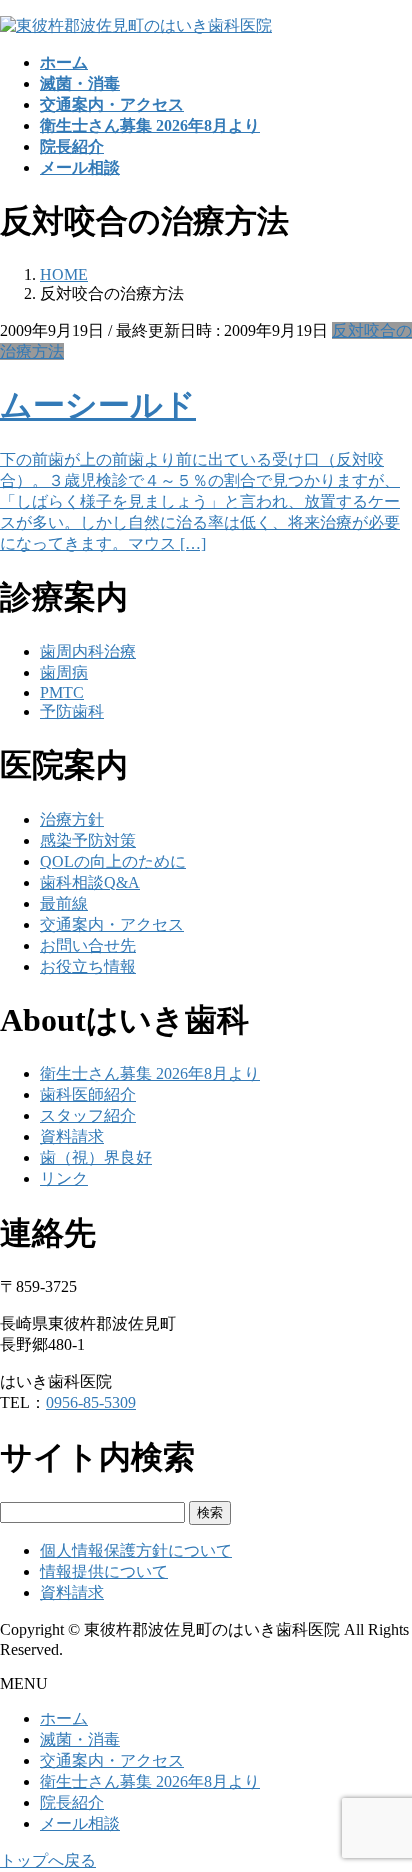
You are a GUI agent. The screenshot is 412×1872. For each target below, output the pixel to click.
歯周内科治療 (88, 651)
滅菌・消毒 (80, 1739)
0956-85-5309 (91, 1402)
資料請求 (72, 1136)
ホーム (64, 1718)
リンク (64, 1178)
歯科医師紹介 (88, 1094)
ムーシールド (98, 405)
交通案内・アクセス (112, 924)
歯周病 (64, 672)
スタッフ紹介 (88, 1115)
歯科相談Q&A (90, 882)
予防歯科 (72, 711)
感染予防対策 (88, 840)
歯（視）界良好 (96, 1157)
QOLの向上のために (113, 861)
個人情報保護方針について (136, 1550)
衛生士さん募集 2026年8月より (150, 1073)
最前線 (64, 903)
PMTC (62, 692)
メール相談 (80, 1823)
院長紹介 (72, 1802)
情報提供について (104, 1571)
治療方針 (72, 819)
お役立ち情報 (88, 966)
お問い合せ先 (88, 945)
